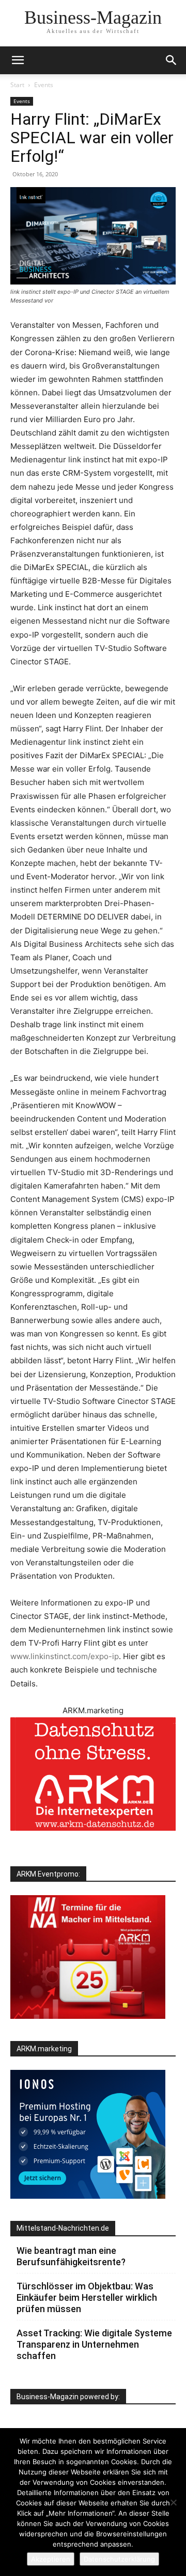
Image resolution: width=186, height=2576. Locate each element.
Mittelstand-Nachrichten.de (63, 2228)
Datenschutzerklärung (119, 2559)
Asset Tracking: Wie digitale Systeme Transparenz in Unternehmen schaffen (94, 2344)
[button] (172, 60)
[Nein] (173, 2502)
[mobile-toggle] (18, 60)
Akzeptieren (51, 2559)
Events (44, 85)
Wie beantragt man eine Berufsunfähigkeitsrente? (71, 2256)
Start (17, 85)
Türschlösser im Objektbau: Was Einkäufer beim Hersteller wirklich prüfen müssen (87, 2297)
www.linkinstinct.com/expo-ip (65, 1656)
